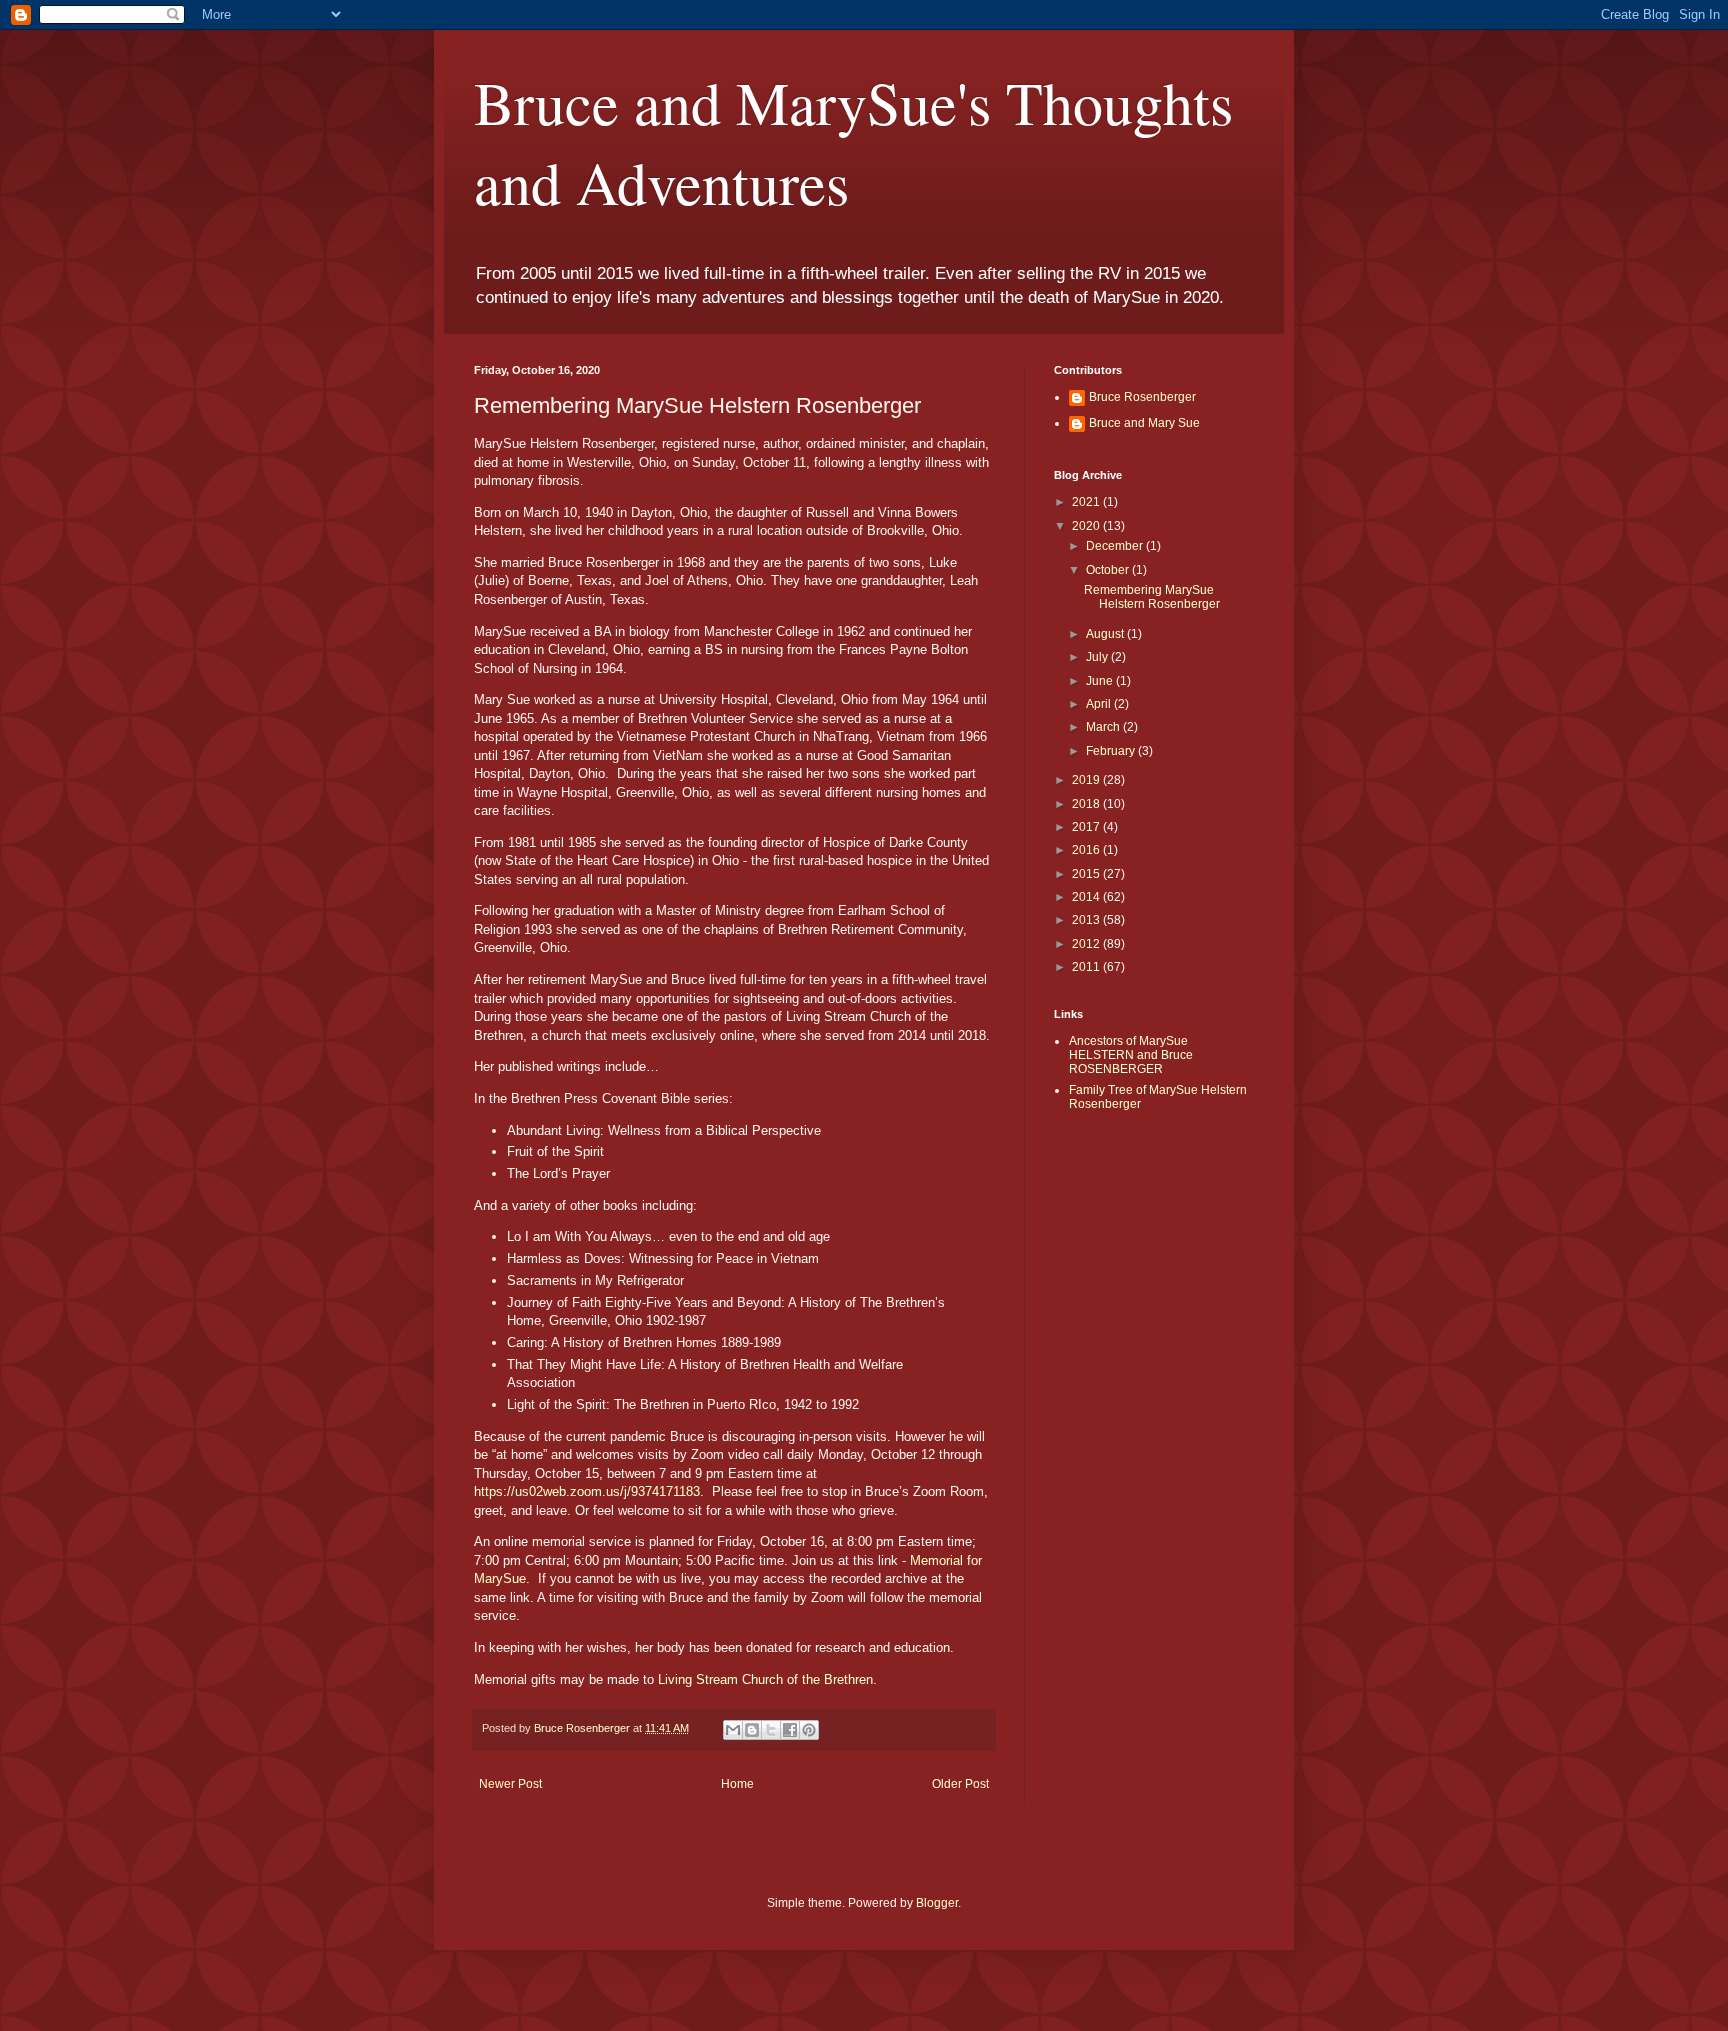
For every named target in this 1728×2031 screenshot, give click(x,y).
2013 (1087, 920)
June (1101, 681)
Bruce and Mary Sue (1144, 423)
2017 (1087, 827)
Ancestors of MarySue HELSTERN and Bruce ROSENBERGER (1131, 1055)
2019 (1087, 780)
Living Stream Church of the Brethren (765, 1679)
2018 (1087, 804)
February (1112, 751)
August (1106, 634)
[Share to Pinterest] (809, 1730)
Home (737, 1784)
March (1104, 727)
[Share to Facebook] (790, 1730)
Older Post (960, 1784)
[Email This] (733, 1730)
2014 (1087, 897)
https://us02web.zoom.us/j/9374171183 (587, 1491)
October (1109, 570)
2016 (1087, 850)
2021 (1087, 502)
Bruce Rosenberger (1142, 397)
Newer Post (510, 1784)
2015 (1087, 874)
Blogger (937, 1903)
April (1100, 704)
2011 (1087, 967)
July (1098, 657)
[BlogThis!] (752, 1730)
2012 (1087, 944)
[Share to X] (771, 1730)
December (1116, 546)
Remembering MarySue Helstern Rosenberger (1152, 597)
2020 (1087, 526)
